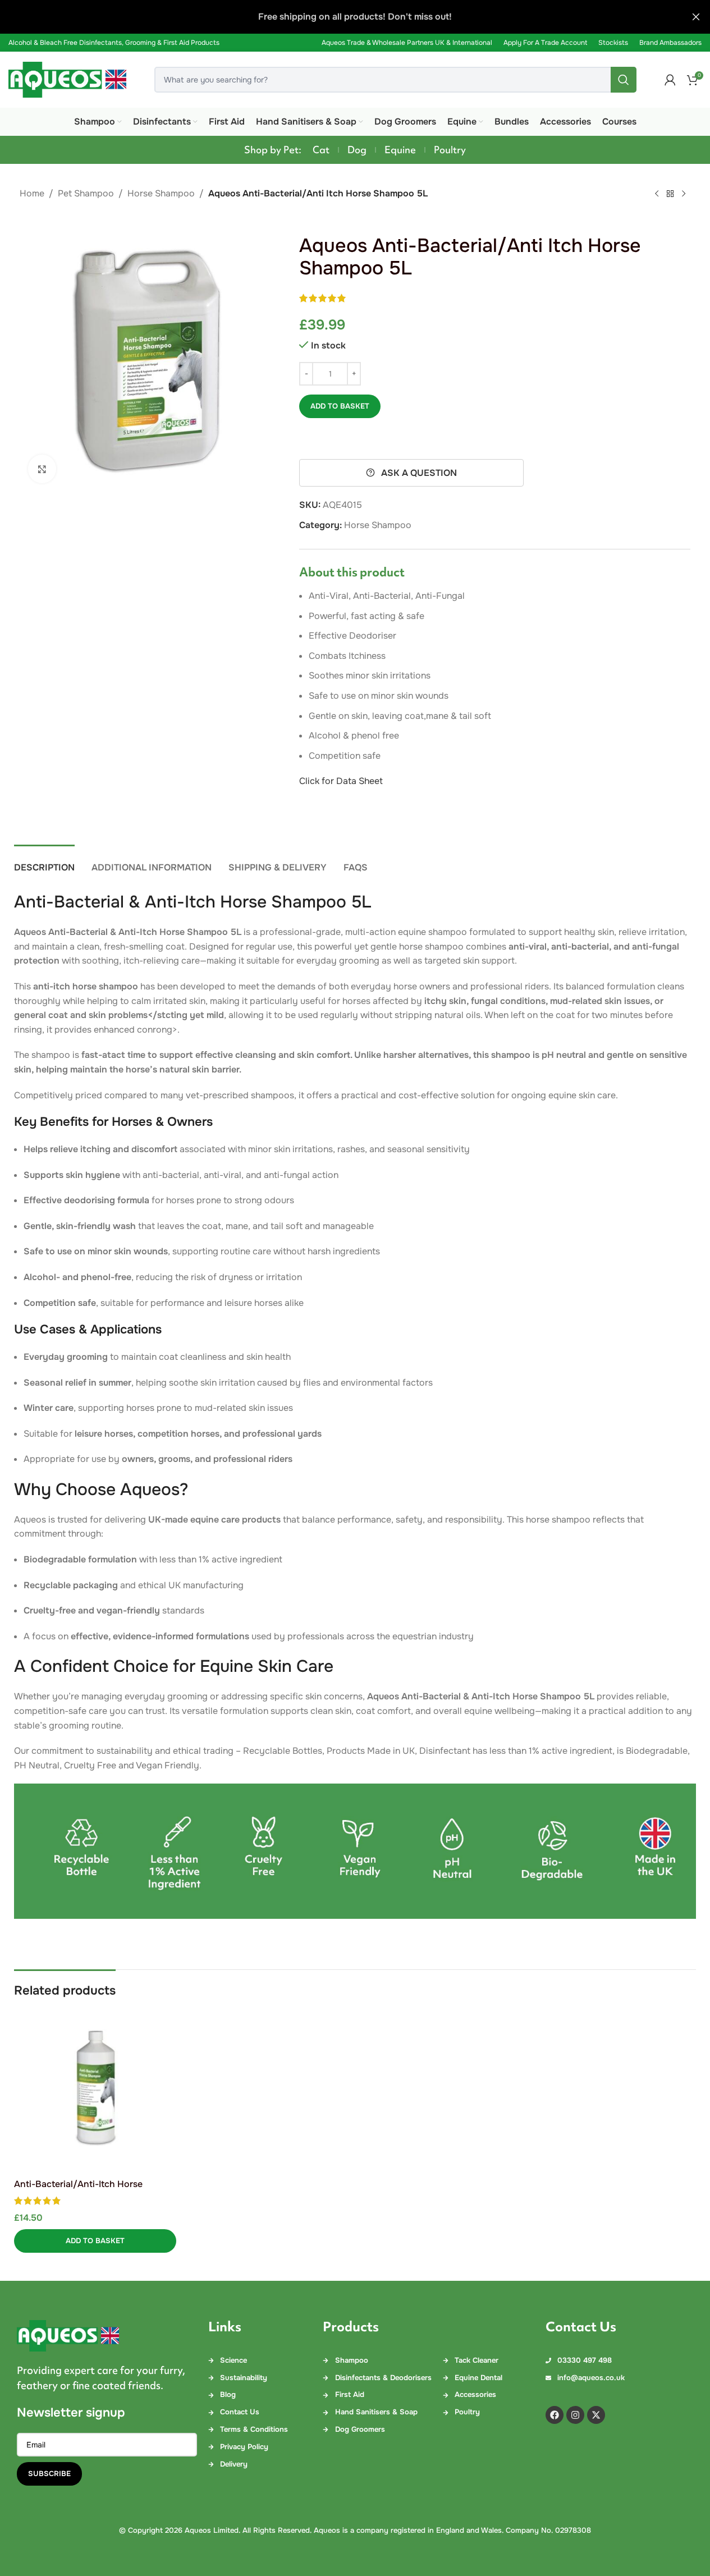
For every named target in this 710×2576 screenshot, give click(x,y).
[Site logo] (67, 79)
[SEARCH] (624, 80)
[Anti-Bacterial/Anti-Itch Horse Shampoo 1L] (95, 2089)
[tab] (44, 862)
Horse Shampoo (161, 193)
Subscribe (49, 2474)
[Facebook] (555, 2415)
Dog (357, 150)
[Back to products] (670, 194)
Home (32, 193)
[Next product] (684, 194)
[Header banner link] (355, 17)
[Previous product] (657, 194)
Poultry (450, 150)
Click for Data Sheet (341, 781)
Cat (321, 150)
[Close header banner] (696, 17)
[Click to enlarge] (42, 469)
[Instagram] (575, 2415)
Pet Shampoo (86, 193)
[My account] (670, 80)
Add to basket (340, 406)
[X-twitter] (596, 2415)
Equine (400, 150)
